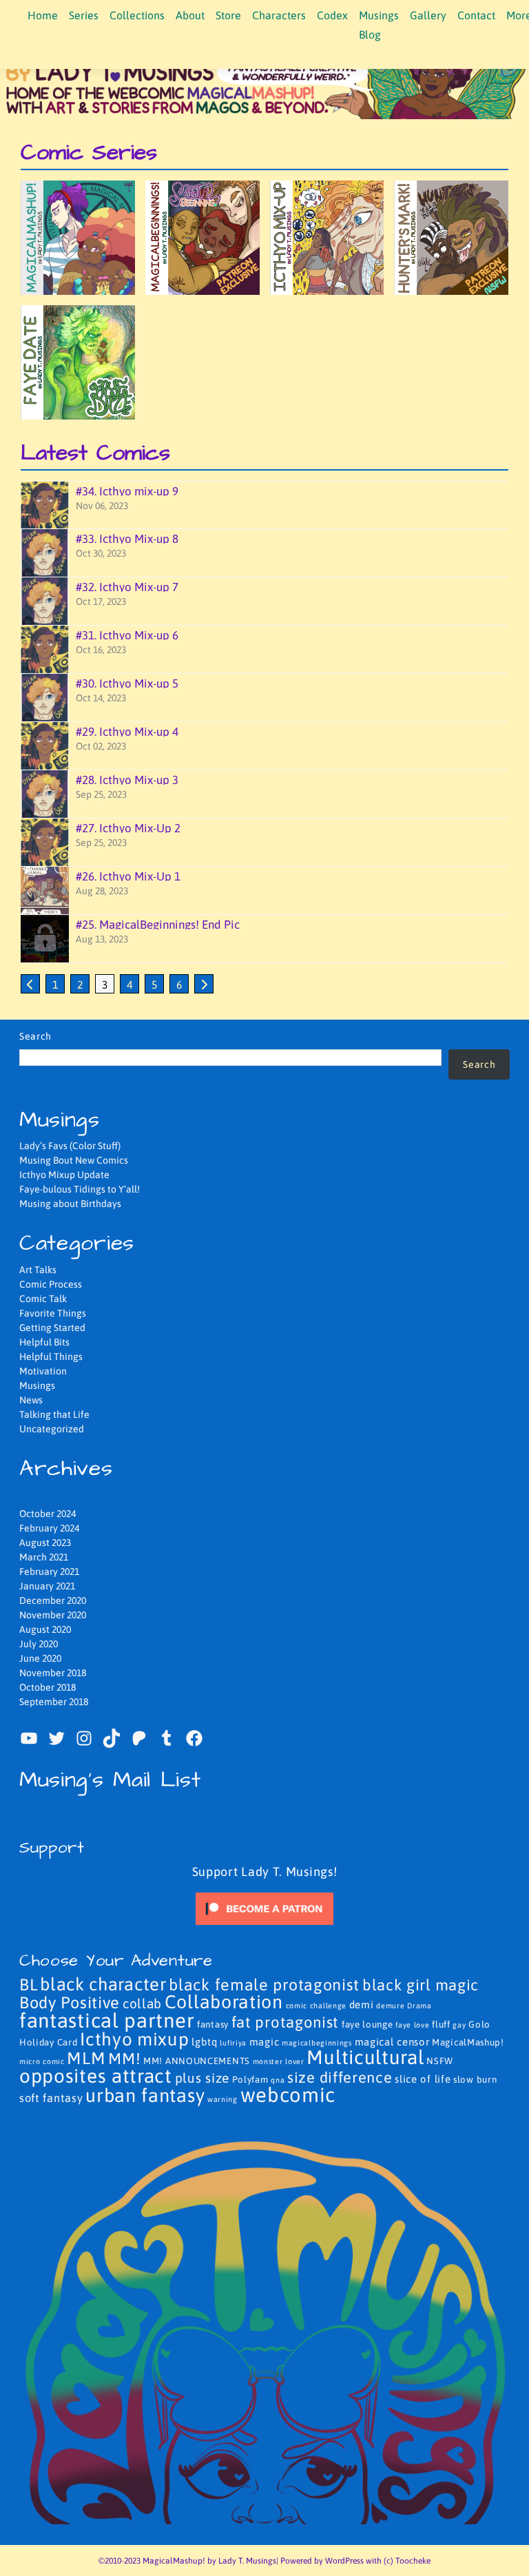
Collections (137, 15)
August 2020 (45, 1629)
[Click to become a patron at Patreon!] (264, 1908)
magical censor (392, 2042)
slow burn (475, 2080)
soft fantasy (51, 2098)
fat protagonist (286, 2022)
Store (228, 15)
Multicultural (365, 2057)
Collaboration (224, 2002)
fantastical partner (107, 2020)
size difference (340, 2078)
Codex (332, 15)
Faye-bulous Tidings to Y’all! (80, 1189)
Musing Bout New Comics (74, 1160)
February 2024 (49, 1528)
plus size (202, 2078)
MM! (124, 2059)
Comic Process (51, 1284)
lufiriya (233, 2043)
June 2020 (40, 1658)
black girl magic (421, 1985)
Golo (479, 2024)
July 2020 (39, 1644)
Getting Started (52, 1328)
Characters (279, 15)
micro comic (42, 2061)
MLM (86, 2058)
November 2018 (53, 1673)
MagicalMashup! (468, 2042)
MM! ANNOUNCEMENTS (197, 2061)
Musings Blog (379, 25)
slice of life (423, 2079)
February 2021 (49, 1572)
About (190, 15)
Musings (37, 1385)
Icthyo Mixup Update (64, 1175)
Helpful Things (51, 1357)
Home (43, 15)
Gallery (428, 15)
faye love (412, 2025)
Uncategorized (52, 1429)
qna (278, 2080)
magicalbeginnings (317, 2043)
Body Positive (70, 2002)
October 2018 (48, 1687)
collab (142, 2003)
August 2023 (45, 1543)
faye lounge (367, 2024)
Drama (419, 2006)
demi (362, 2005)
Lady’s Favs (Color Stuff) (70, 1146)
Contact (476, 15)
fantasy (213, 2024)
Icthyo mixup (134, 2039)
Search (35, 1036)
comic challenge (317, 2006)
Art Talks (38, 1270)
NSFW (440, 2061)
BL (28, 1985)
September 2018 (54, 1702)
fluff (441, 2024)
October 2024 (48, 1514)
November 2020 (53, 1615)
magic (264, 2042)
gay (459, 2025)
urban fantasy (145, 2095)
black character (103, 1984)
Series (84, 15)
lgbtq (205, 2042)
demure (390, 2006)
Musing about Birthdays (70, 1204)
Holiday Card (48, 2042)
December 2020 (53, 1600)
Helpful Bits (44, 1342)
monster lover (279, 2061)
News (31, 1400)
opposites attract (96, 2076)
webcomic (288, 2095)
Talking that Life (54, 1414)
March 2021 (44, 1557)
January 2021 (47, 1586)
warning (222, 2099)
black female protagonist (264, 1985)
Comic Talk (43, 1299)
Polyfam (250, 2080)
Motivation (43, 1371)
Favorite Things (53, 1313)
